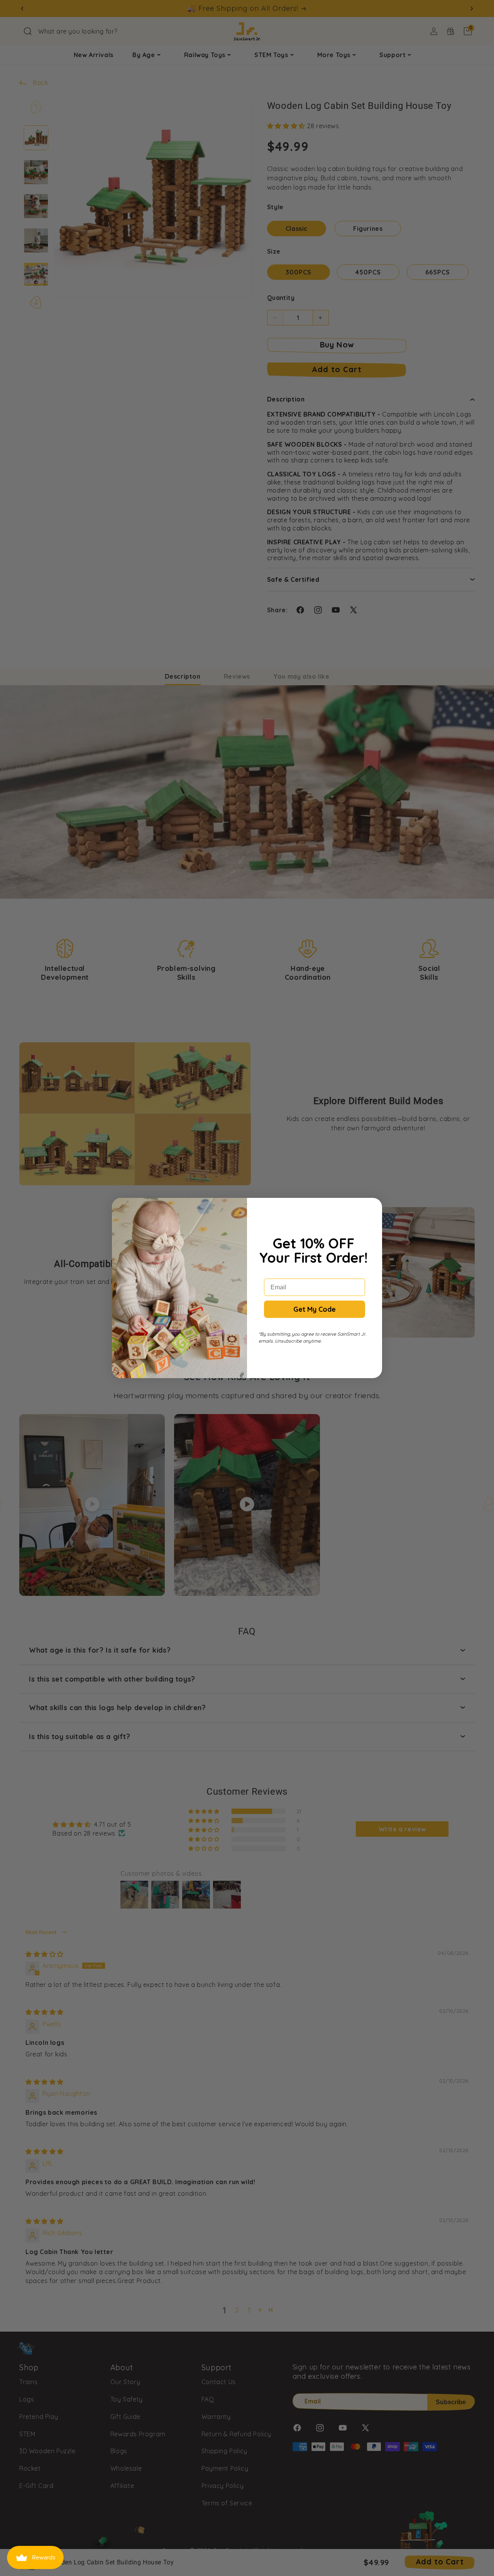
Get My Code (315, 1309)
